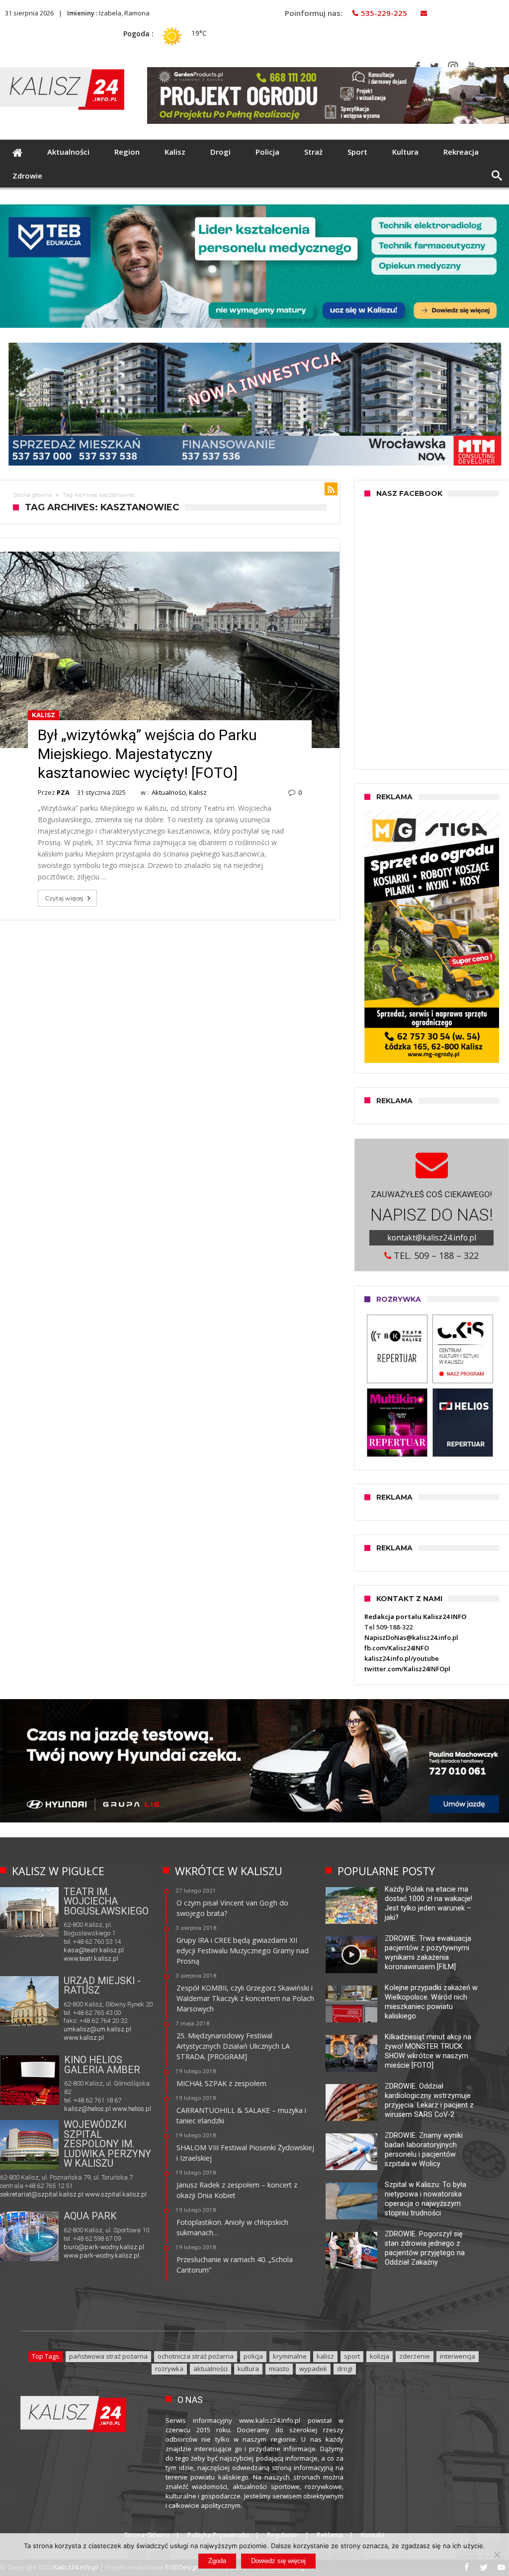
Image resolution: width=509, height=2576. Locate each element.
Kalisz (43, 715)
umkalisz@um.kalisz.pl (97, 2029)
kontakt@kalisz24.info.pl (432, 1238)
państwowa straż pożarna (108, 2356)
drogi (345, 2369)
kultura (248, 2369)
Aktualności (169, 792)
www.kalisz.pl (84, 2038)
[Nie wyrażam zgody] (497, 2555)
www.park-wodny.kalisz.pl (101, 2255)
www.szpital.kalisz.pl (116, 2194)
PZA (63, 792)
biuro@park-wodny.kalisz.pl (104, 2247)
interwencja (458, 2356)
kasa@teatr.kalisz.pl (94, 1950)
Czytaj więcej (64, 898)
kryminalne (290, 2356)
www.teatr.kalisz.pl (91, 1958)
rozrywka (169, 2369)
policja (253, 2356)
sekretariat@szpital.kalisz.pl (42, 2194)
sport (352, 2356)
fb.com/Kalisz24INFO (397, 1648)
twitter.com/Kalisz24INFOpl (407, 1669)
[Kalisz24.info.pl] (62, 67)
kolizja (380, 2356)
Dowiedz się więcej (278, 2561)
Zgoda (217, 2561)
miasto (279, 2369)
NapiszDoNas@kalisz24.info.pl (411, 1637)
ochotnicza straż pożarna (196, 2356)
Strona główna (32, 495)
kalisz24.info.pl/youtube (402, 1658)
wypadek (313, 2369)
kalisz (325, 2356)
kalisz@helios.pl (87, 2109)
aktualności (211, 2369)
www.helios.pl (132, 2109)
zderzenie (415, 2356)
